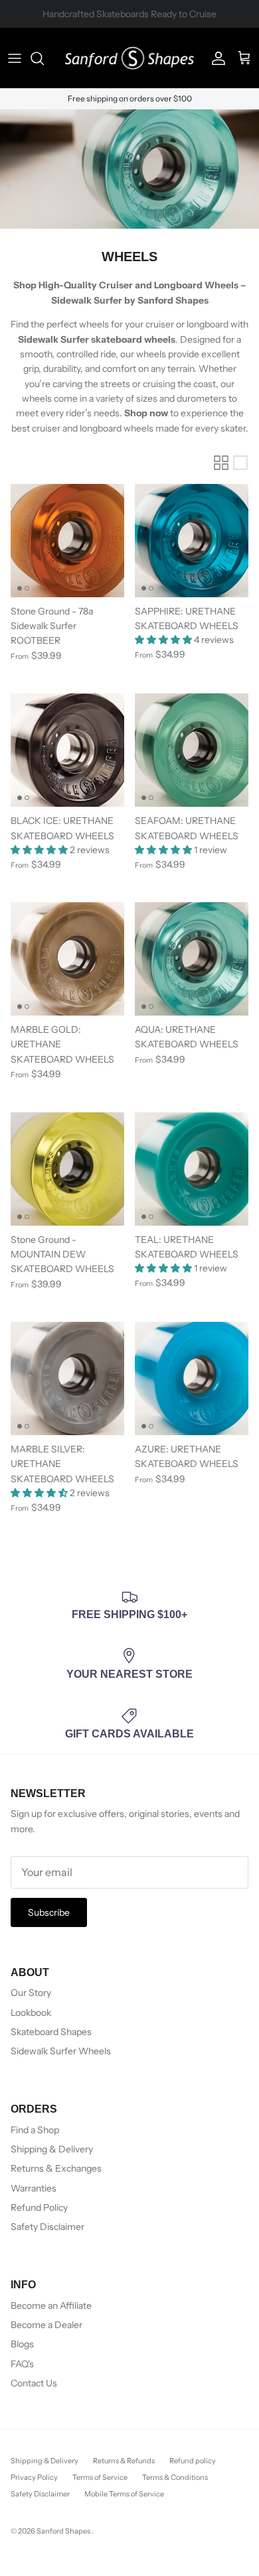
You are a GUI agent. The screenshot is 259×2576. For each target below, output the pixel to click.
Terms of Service (100, 2477)
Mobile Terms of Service (124, 2494)
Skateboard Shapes (51, 2032)
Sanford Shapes (64, 2531)
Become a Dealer (46, 2325)
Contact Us (34, 2383)
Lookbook (31, 2013)
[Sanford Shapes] (129, 58)
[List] (240, 463)
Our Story (31, 1993)
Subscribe (49, 1912)
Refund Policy (39, 2207)
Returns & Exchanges (56, 2168)
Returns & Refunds (124, 2461)
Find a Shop (35, 2130)
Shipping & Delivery (52, 2149)
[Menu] (15, 58)
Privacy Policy (34, 2477)
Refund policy (193, 2461)
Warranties (34, 2188)
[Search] (44, 58)
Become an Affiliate (51, 2306)
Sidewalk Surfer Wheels (61, 2051)
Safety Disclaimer (47, 2227)
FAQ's (22, 2364)
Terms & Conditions (175, 2477)
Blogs (22, 2344)
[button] (164, 640)
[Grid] (221, 463)
